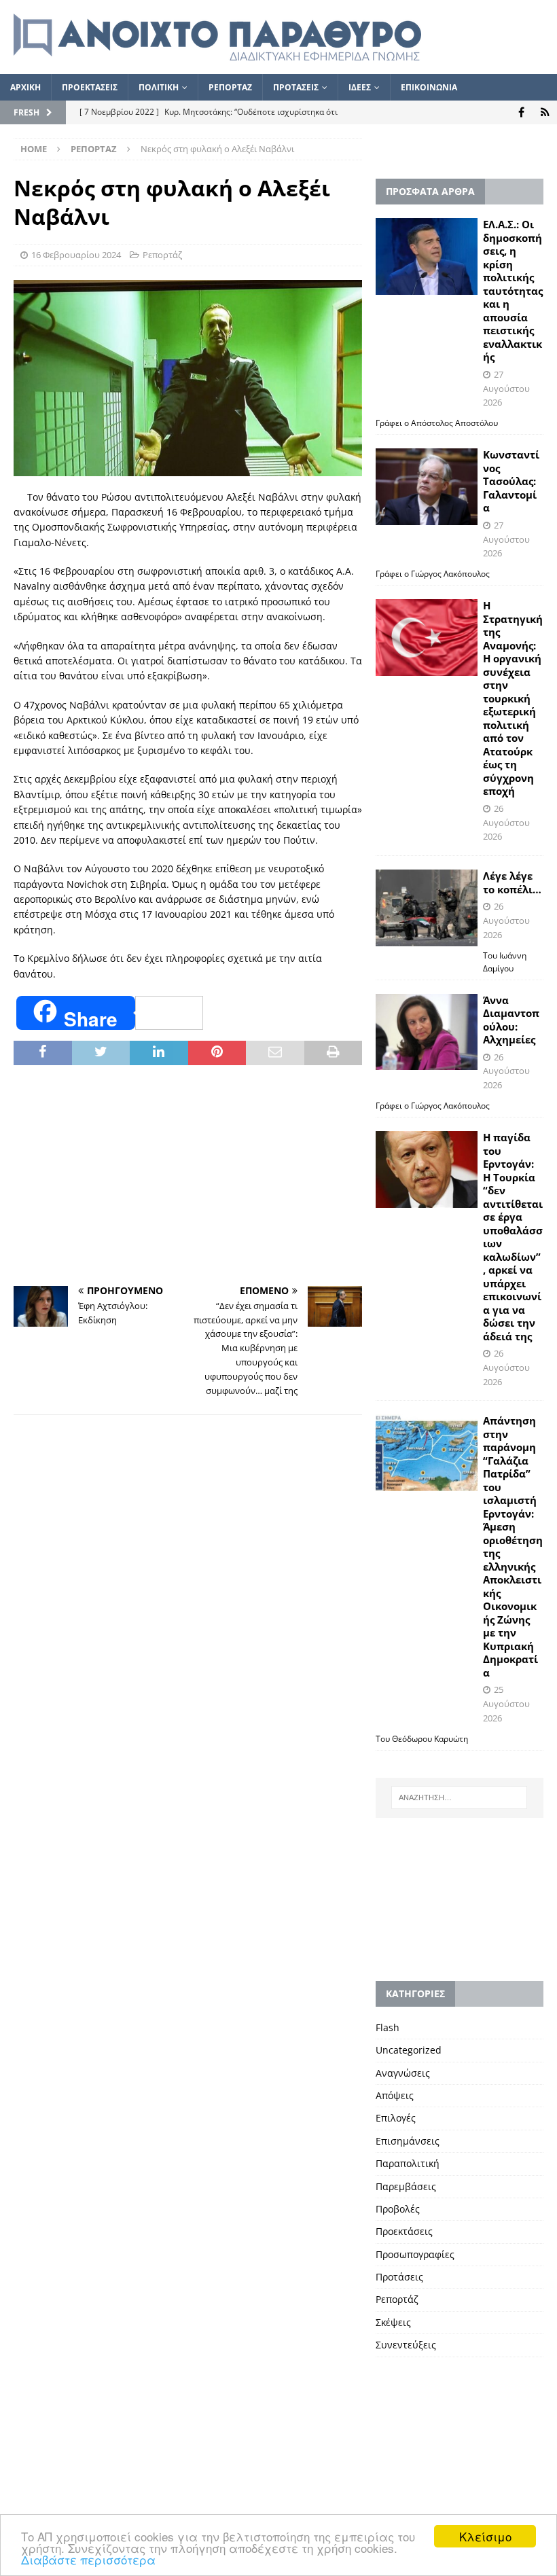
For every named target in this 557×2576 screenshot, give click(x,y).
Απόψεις (395, 2095)
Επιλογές (396, 2118)
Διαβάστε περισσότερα (88, 2559)
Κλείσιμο (485, 2536)
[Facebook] (521, 112)
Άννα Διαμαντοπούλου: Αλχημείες (511, 1020)
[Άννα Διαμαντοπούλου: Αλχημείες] (427, 1032)
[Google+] (545, 112)
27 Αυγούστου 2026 (506, 389)
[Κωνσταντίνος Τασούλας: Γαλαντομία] (427, 487)
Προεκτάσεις (404, 2231)
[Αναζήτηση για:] (459, 1797)
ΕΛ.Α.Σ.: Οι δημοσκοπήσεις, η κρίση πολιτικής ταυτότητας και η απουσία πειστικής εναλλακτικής (513, 290)
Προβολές (398, 2209)
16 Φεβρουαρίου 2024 (76, 255)
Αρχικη (25, 87)
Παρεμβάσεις (406, 2186)
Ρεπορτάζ (162, 255)
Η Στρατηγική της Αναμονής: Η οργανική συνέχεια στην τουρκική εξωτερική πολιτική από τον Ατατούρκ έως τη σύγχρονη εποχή (513, 698)
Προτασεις (296, 87)
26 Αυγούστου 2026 (506, 823)
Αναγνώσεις (403, 2073)
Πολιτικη (159, 87)
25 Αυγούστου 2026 (506, 1704)
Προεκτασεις (90, 87)
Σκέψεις (393, 2322)
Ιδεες (360, 87)
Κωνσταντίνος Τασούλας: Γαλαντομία (511, 481)
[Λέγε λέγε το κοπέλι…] (427, 908)
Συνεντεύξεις (406, 2345)
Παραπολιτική (408, 2163)
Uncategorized (409, 2050)
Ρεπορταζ (230, 87)
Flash (388, 2027)
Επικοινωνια (429, 87)
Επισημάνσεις (408, 2141)
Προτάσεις (399, 2277)
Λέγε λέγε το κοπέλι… (512, 882)
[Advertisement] (188, 1177)
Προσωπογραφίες (415, 2254)
